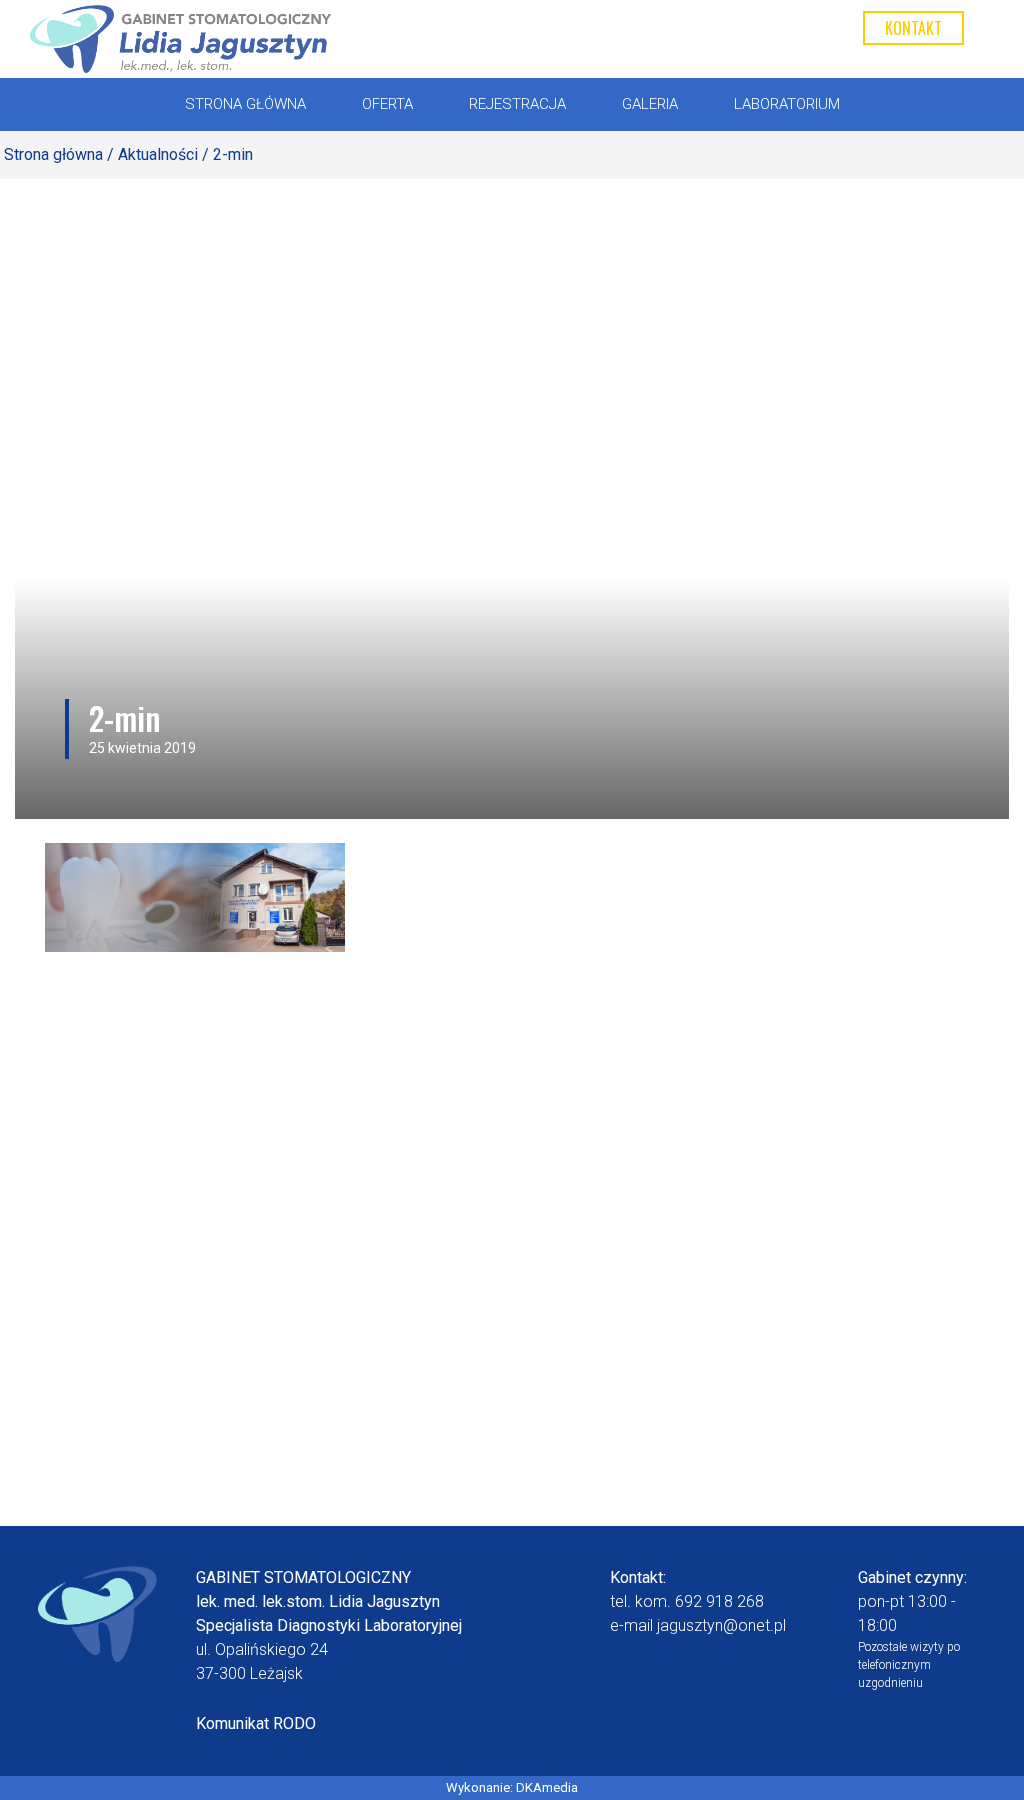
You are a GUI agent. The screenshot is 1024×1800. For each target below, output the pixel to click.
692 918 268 (719, 1601)
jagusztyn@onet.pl (721, 1625)
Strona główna (53, 154)
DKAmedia (547, 1787)
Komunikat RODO (256, 1723)
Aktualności (158, 154)
